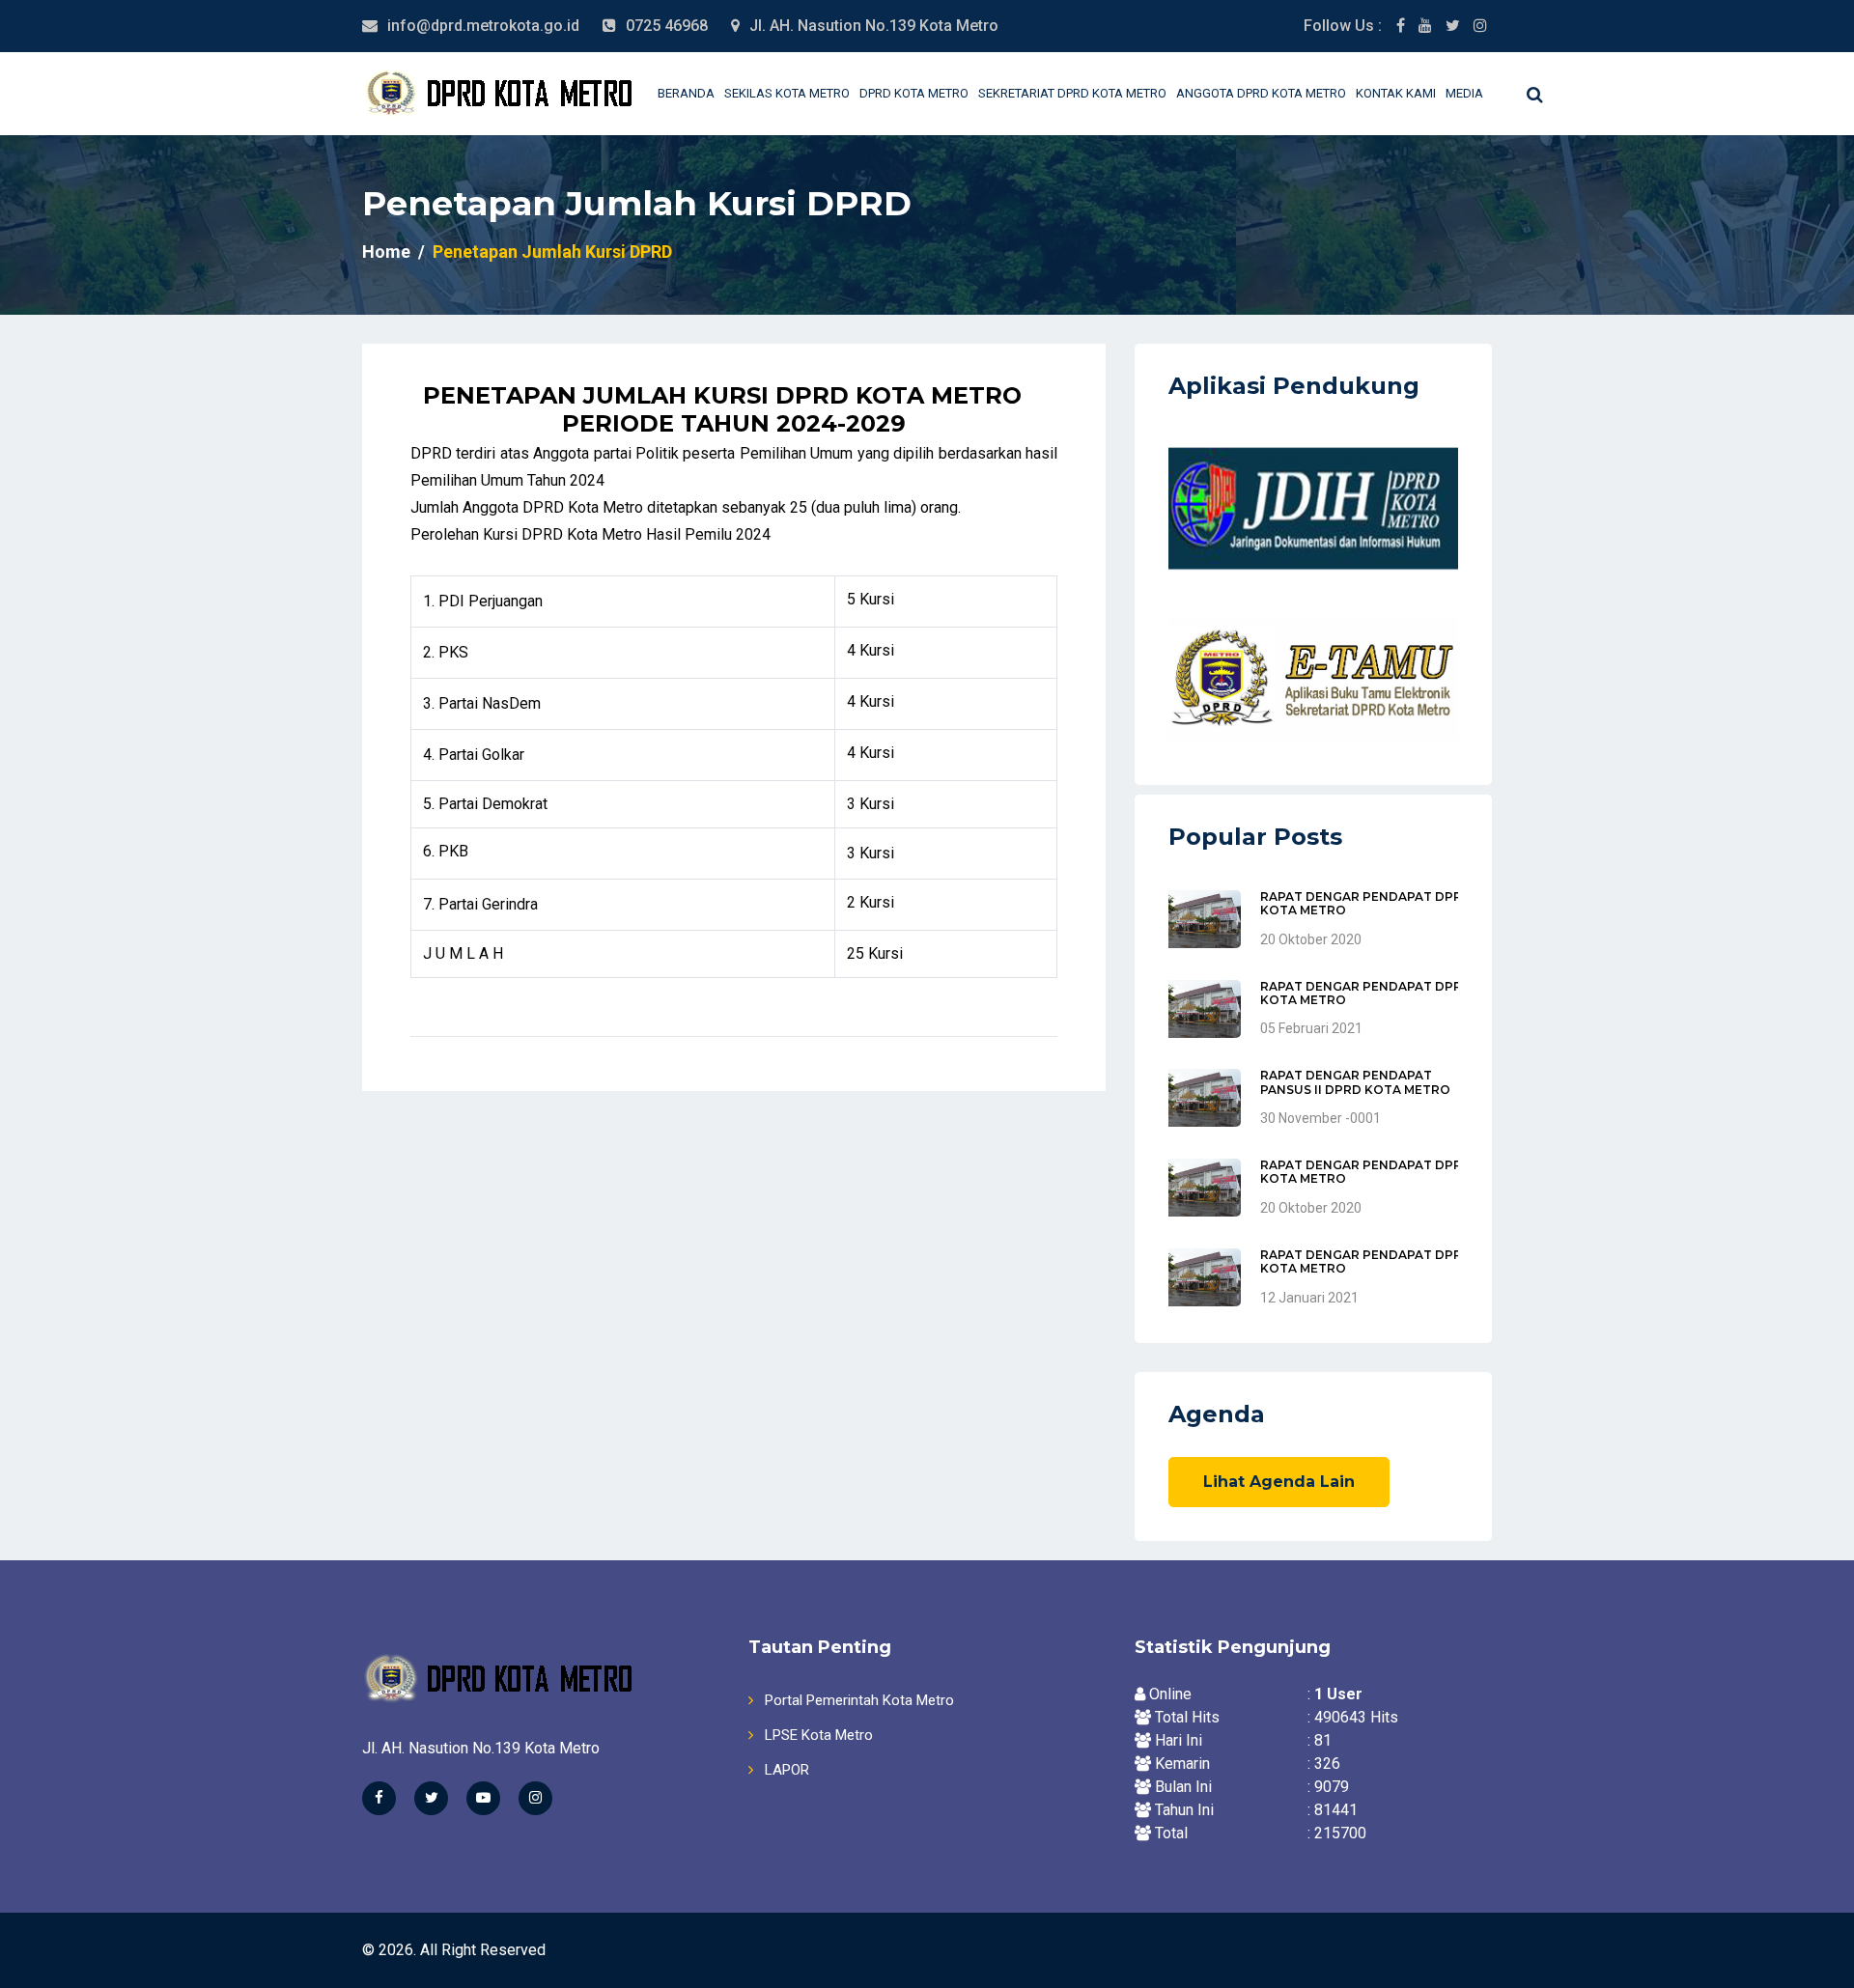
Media (1464, 93)
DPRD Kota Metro (914, 93)
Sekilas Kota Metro (787, 93)
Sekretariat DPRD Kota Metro (1072, 93)
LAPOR (785, 1770)
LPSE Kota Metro (817, 1735)
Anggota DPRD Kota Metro (1261, 93)
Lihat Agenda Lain (1279, 1482)
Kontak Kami (1396, 93)
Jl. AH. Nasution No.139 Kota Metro (874, 26)
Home (386, 252)
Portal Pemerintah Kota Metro (857, 1700)
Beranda (686, 93)
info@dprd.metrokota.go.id (483, 26)
